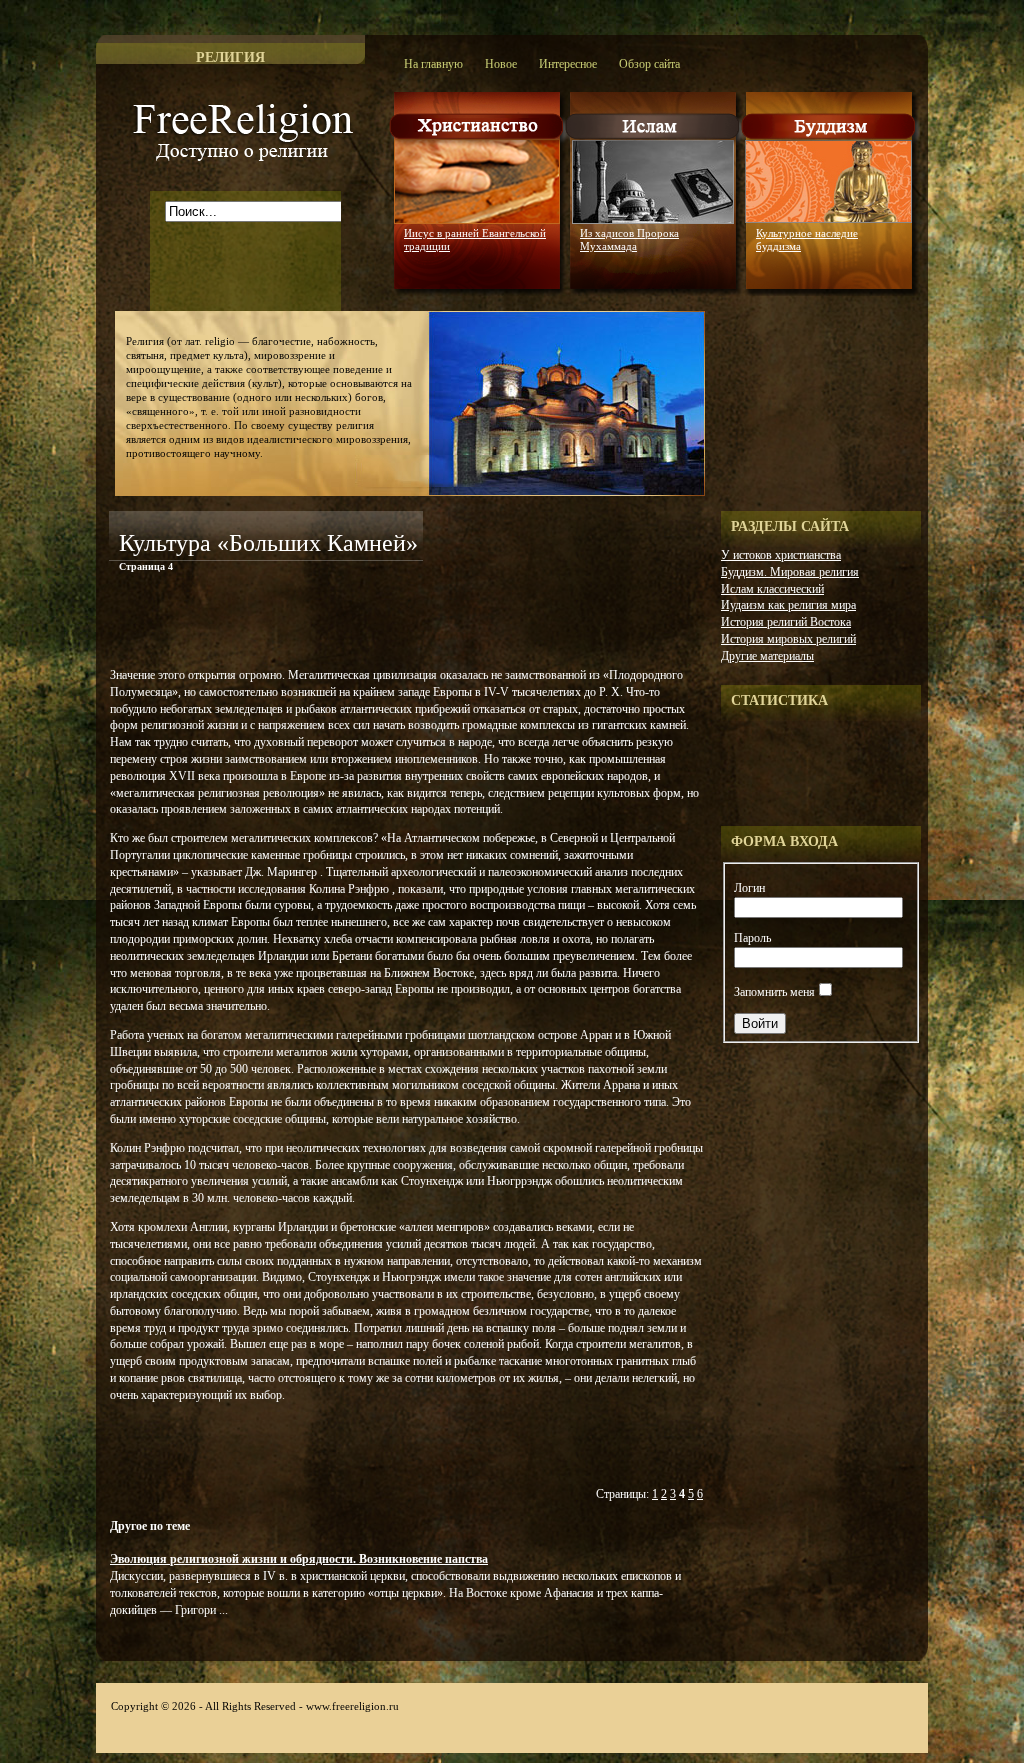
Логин (749, 888)
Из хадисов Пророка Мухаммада (629, 239)
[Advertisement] (343, 624)
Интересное (568, 64)
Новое (501, 64)
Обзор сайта (649, 64)
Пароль (752, 938)
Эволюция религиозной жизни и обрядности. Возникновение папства (299, 1559)
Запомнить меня (774, 992)
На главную (433, 64)
